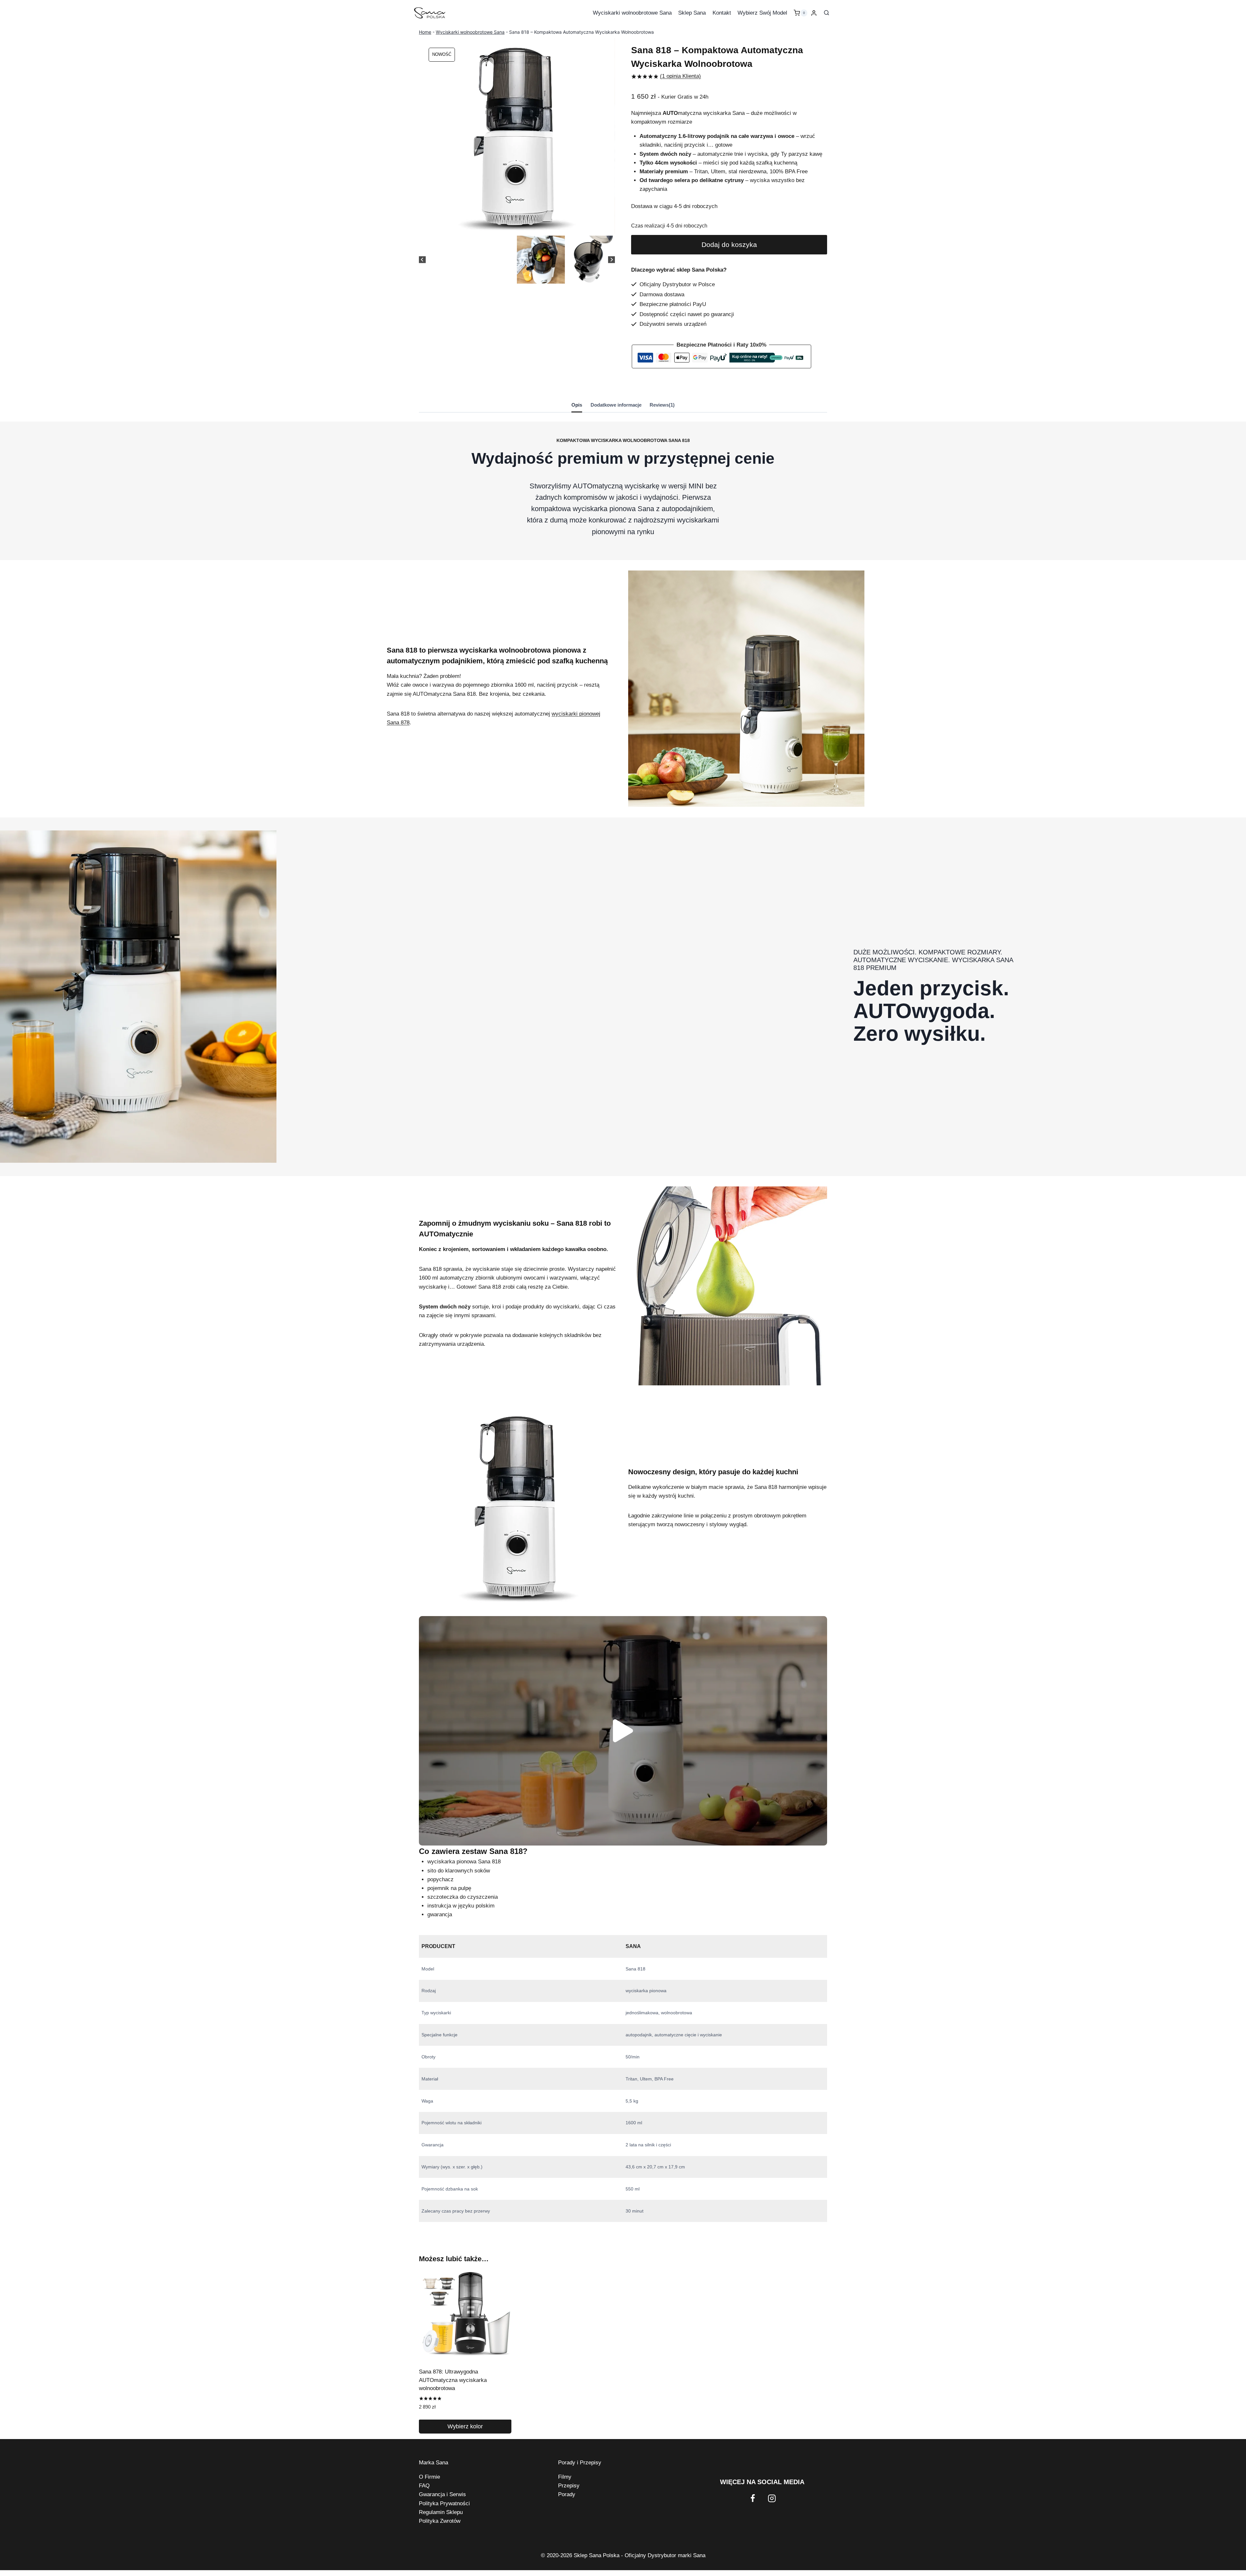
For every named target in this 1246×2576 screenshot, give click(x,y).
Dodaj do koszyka (729, 245)
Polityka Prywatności (444, 2503)
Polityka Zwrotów (440, 2521)
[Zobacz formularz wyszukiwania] (826, 13)
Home (425, 32)
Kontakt (722, 13)
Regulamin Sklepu (441, 2512)
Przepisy (569, 2486)
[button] (541, 260)
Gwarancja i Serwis (442, 2494)
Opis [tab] (577, 405)
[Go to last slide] (422, 259)
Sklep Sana (692, 13)
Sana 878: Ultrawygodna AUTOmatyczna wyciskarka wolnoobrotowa (453, 2380)
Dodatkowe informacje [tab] (616, 405)
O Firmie (429, 2477)
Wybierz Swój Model (762, 13)
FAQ (424, 2486)
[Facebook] (753, 2498)
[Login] (814, 13)
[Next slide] (611, 259)
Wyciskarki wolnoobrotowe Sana (632, 13)
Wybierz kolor (465, 2426)
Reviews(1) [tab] (662, 405)
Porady (567, 2494)
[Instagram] (772, 2498)
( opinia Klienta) (680, 76)
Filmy (565, 2477)
